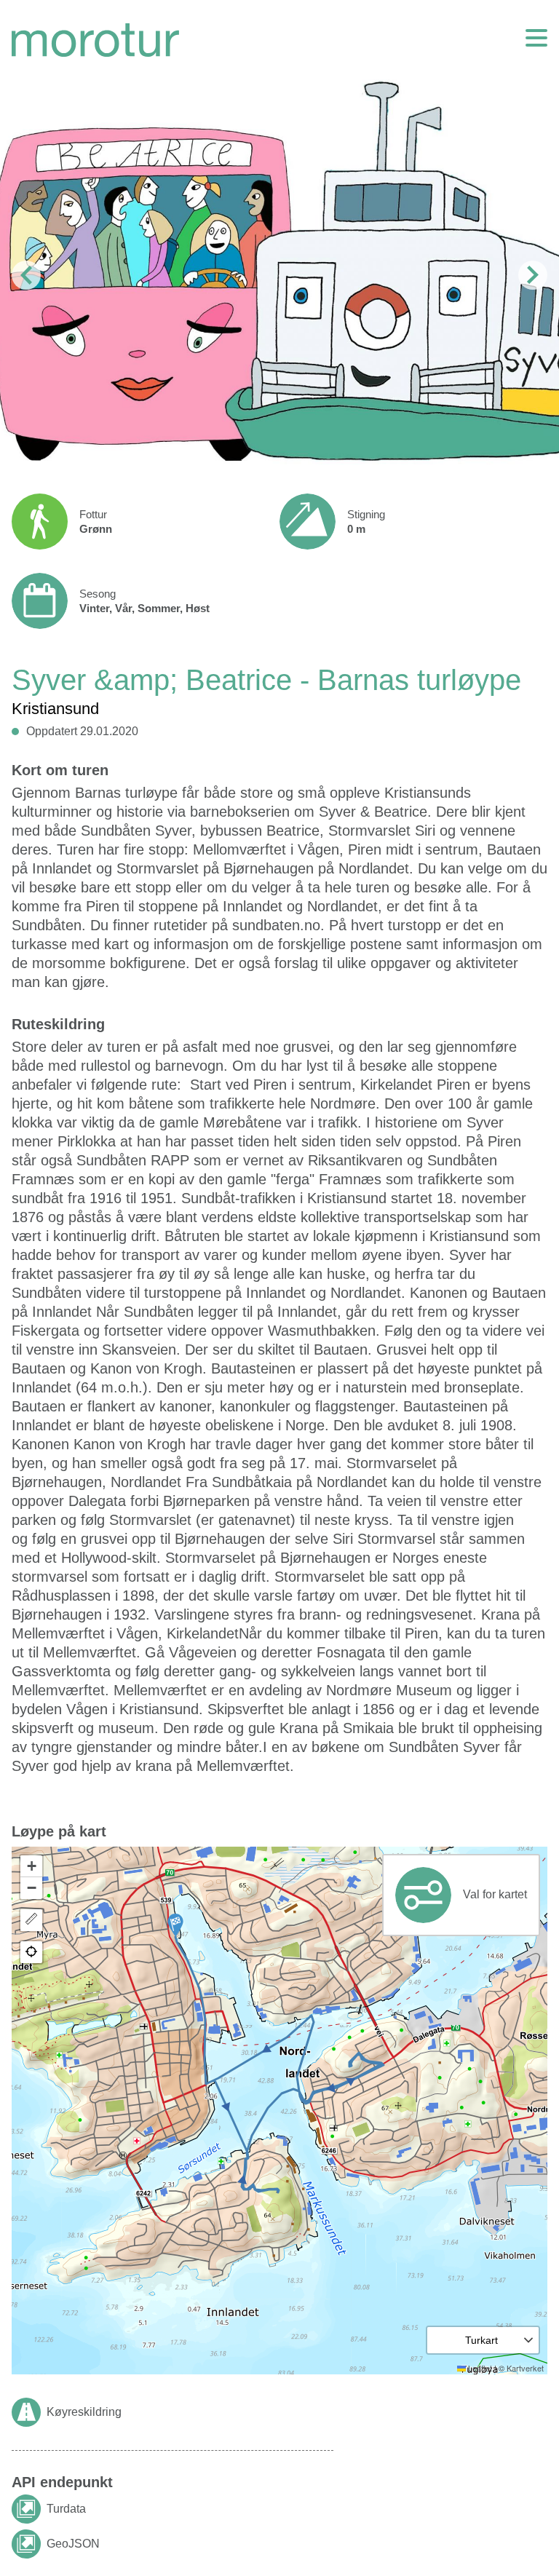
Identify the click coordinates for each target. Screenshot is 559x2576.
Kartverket (525, 2368)
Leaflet (479, 2368)
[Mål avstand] (31, 1920)
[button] (175, 1925)
